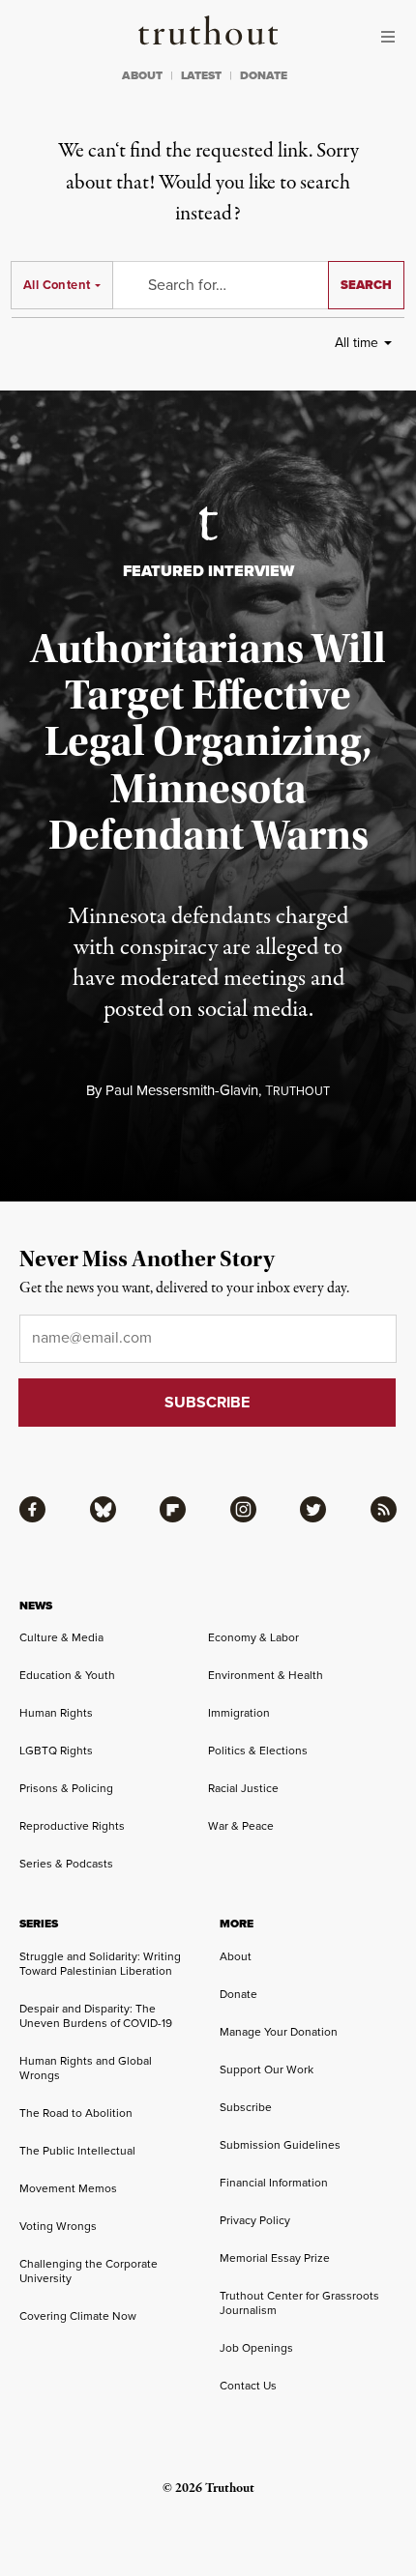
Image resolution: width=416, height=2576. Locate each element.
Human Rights (56, 1713)
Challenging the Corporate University (89, 2271)
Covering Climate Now (78, 2316)
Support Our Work (267, 2069)
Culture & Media (61, 1637)
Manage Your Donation (279, 2032)
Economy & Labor (253, 1637)
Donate (238, 1994)
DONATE (264, 75)
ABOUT (142, 75)
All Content (57, 285)
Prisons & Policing (66, 1788)
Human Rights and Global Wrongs (86, 2068)
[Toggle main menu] (393, 37)
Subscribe (246, 2107)
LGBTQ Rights (56, 1751)
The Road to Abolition (76, 2113)
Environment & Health (266, 1675)
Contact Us (248, 2386)
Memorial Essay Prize (275, 2258)
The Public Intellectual (77, 2151)
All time (357, 343)
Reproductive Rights (72, 1826)
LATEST (201, 75)
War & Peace (241, 1826)
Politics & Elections (258, 1751)
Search (366, 285)
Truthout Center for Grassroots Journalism (299, 2303)
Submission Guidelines (280, 2145)
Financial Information (274, 2183)
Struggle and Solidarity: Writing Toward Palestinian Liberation (100, 1964)
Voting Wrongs (58, 2226)
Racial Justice (243, 1788)
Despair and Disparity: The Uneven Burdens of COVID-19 (96, 2016)
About (236, 1956)
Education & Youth (67, 1675)
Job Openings (256, 2348)
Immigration (239, 1713)
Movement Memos (68, 2188)
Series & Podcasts (66, 1864)
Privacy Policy (255, 2220)
